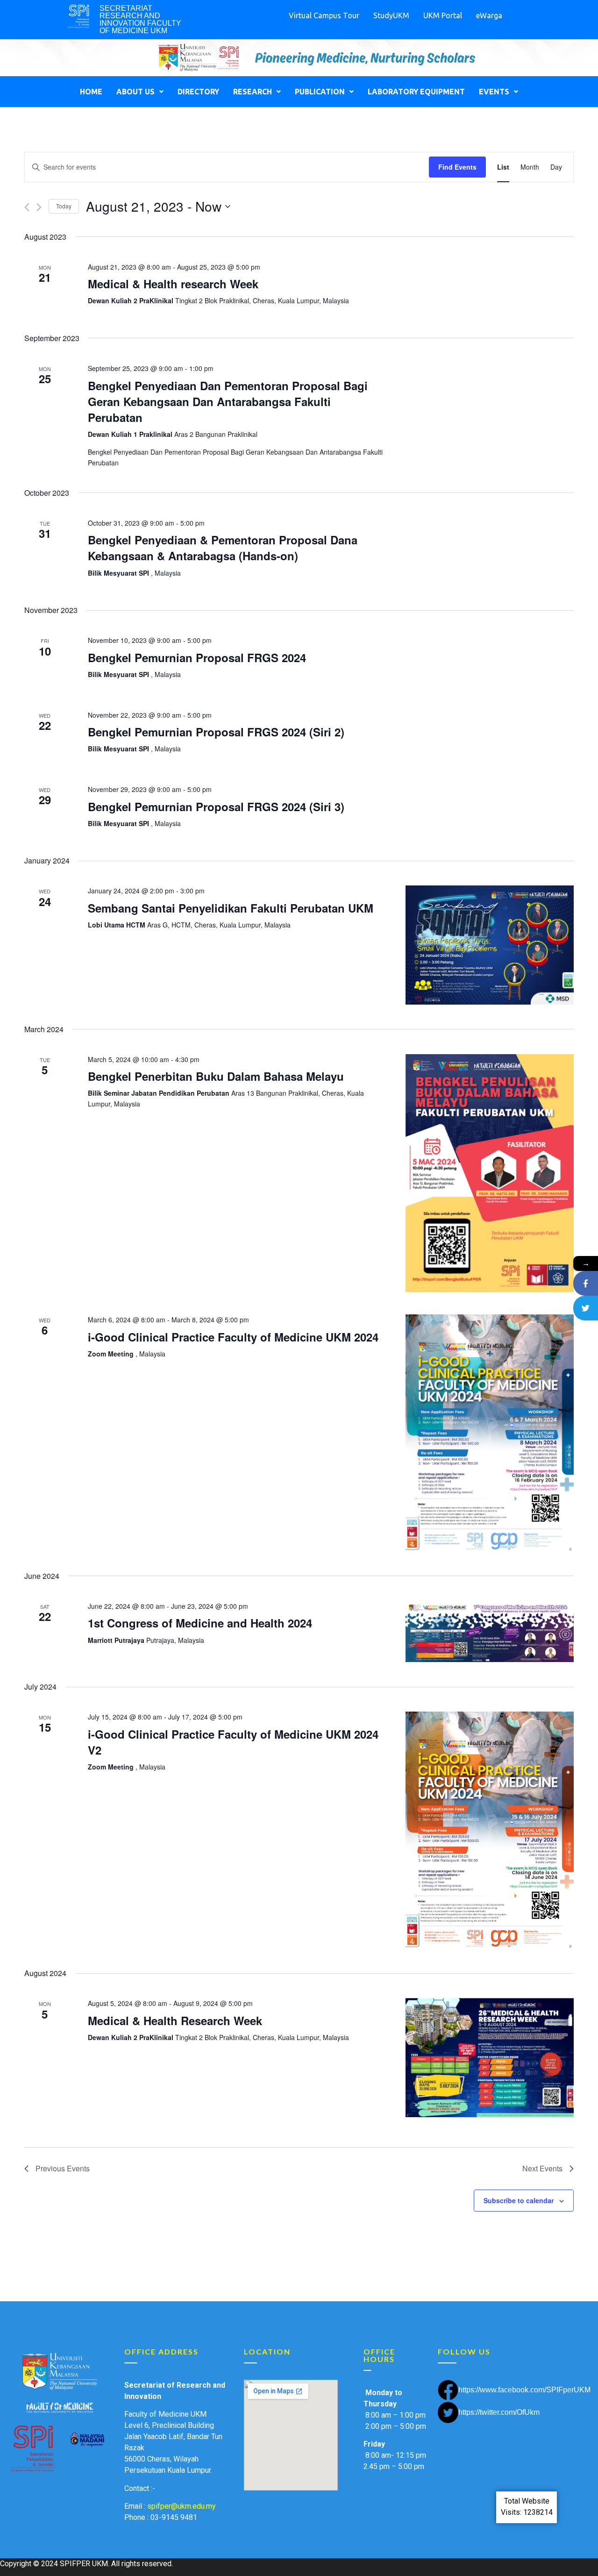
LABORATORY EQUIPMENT (416, 92)
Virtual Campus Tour (324, 15)
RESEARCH (253, 92)
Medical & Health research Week (173, 284)
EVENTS (494, 92)
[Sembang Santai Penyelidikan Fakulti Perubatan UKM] (490, 945)
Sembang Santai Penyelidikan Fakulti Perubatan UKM (231, 908)
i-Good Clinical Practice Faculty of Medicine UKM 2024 (233, 1337)
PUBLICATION (320, 92)
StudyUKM (391, 15)
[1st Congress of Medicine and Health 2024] (490, 1631)
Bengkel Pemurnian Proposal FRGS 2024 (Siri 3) (216, 806)
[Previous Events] (27, 207)
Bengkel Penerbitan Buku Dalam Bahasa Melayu (216, 1076)
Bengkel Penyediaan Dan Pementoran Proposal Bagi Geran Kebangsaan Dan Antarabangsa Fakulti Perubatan (228, 401)
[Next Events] (39, 207)
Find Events (457, 167)
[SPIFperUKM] (586, 1283)
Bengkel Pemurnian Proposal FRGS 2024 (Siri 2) (216, 732)
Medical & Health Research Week (175, 2020)
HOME (91, 92)
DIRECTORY (198, 92)
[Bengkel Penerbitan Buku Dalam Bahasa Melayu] (490, 1173)
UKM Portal (443, 15)
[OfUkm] (586, 1308)
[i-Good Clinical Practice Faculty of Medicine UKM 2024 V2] (490, 1830)
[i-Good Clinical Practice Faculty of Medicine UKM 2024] (490, 1433)
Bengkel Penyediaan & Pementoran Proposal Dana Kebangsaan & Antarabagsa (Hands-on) (223, 548)
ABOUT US (135, 92)
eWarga (489, 15)
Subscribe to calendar (519, 2200)
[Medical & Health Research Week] (490, 2058)
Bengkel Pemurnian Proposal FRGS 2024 (197, 657)
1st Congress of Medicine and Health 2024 (200, 1623)
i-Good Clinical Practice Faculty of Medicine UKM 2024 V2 (233, 1742)
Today (64, 206)
